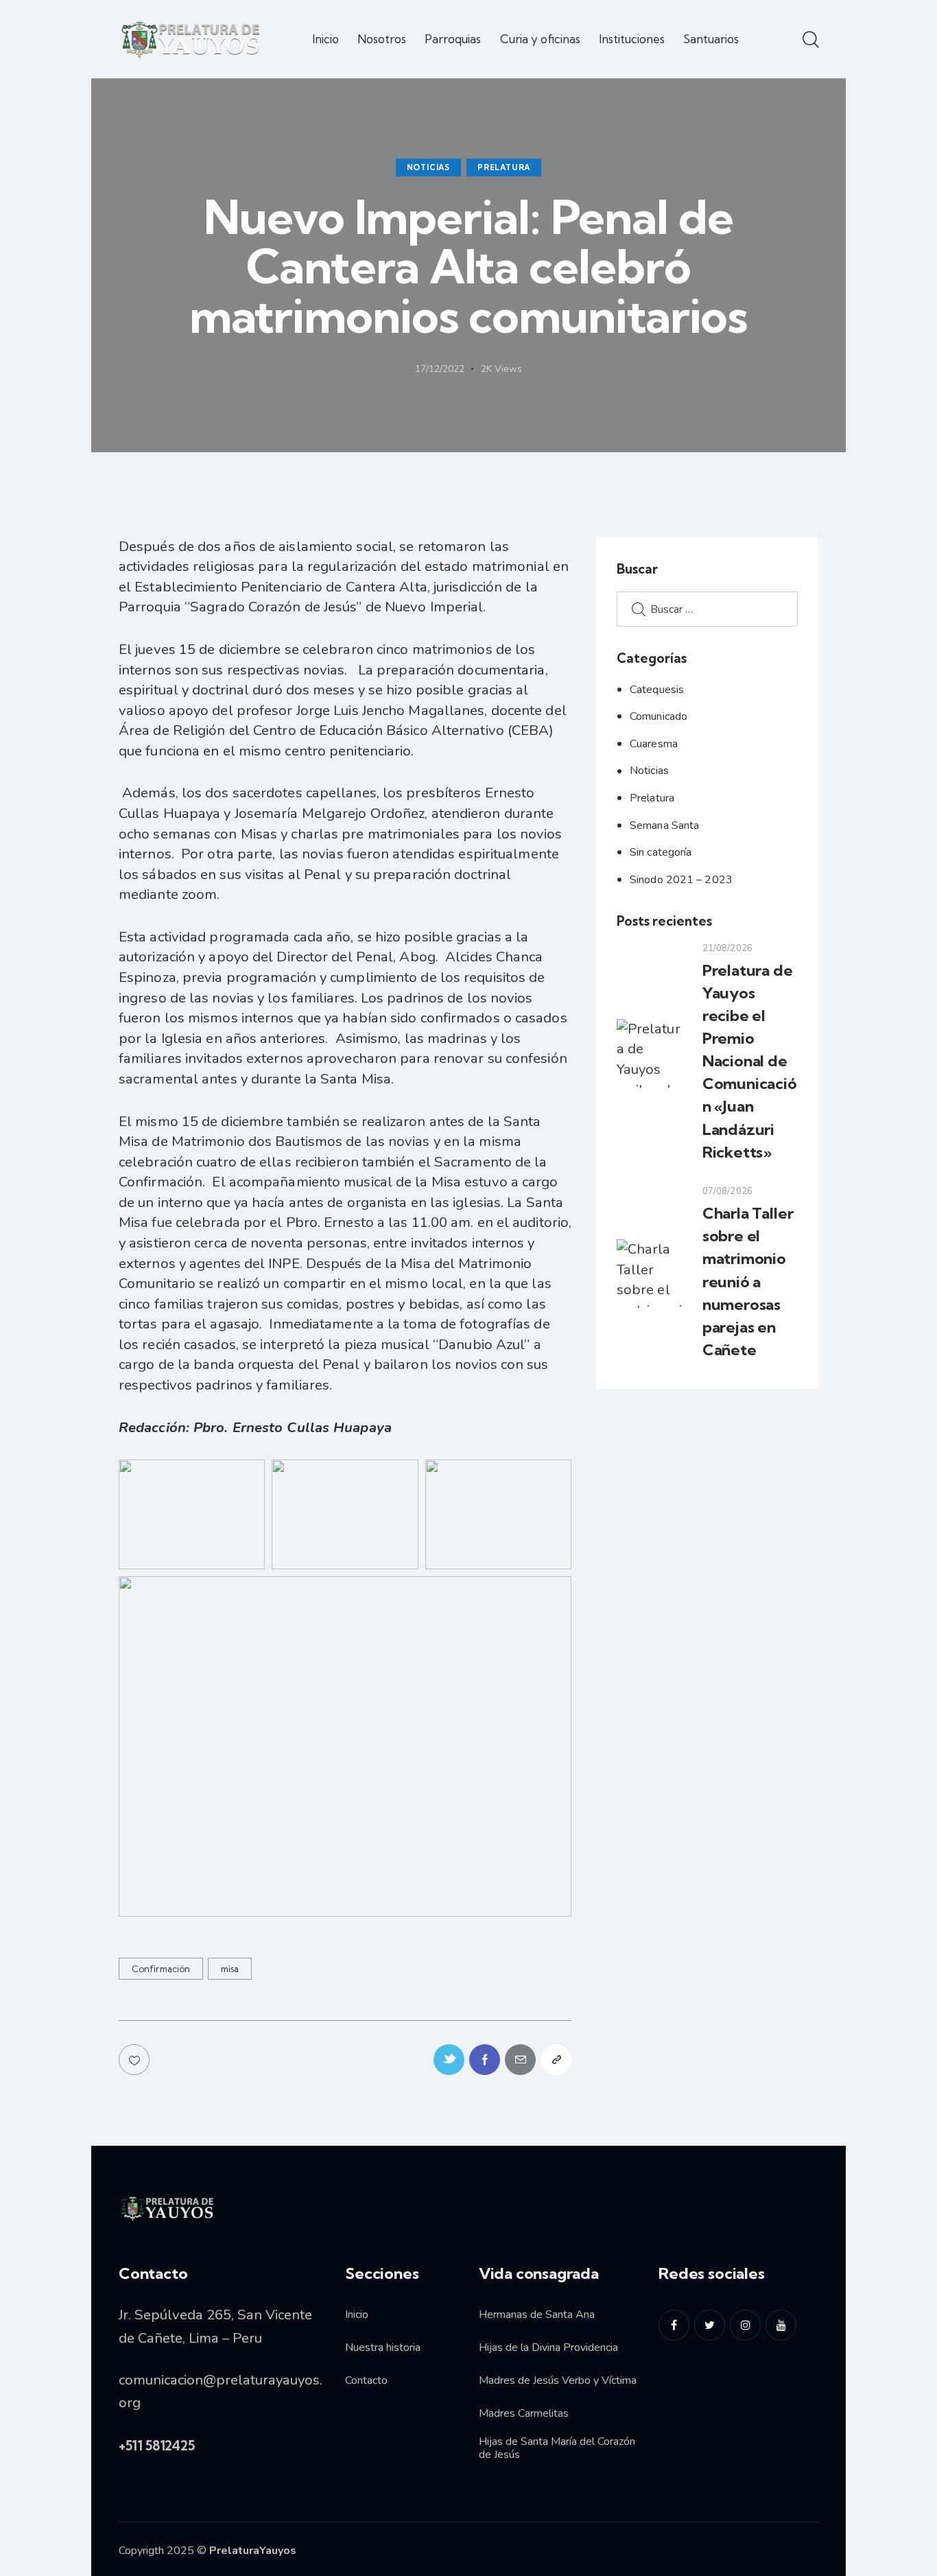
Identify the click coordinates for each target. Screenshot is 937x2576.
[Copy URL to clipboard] (556, 2060)
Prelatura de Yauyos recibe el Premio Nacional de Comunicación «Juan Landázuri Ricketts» (750, 1061)
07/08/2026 (727, 1191)
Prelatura (504, 167)
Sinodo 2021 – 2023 (681, 880)
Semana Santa (664, 826)
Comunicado (659, 716)
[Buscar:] (707, 608)
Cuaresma (654, 744)
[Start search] (810, 40)
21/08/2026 (727, 948)
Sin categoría (661, 852)
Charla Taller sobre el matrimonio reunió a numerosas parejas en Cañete (748, 1281)
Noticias (428, 167)
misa (230, 1969)
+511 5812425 (157, 2446)
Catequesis (657, 690)
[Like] (135, 2060)
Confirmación (161, 1969)
